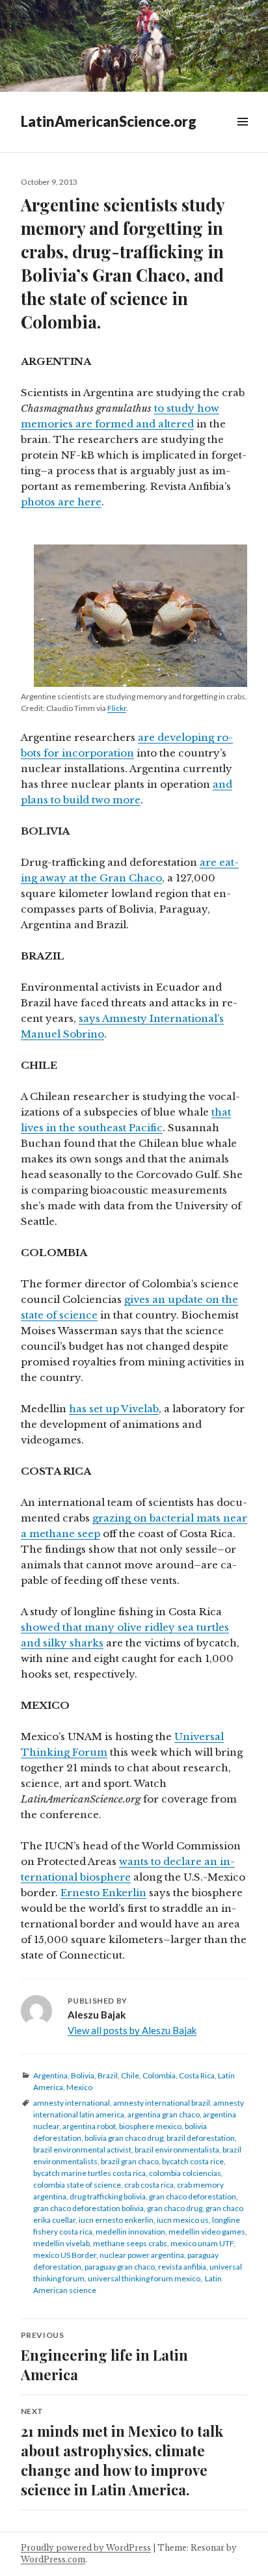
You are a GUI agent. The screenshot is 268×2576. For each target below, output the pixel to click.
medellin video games (207, 2232)
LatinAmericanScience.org (109, 121)
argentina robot (89, 2126)
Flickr (117, 708)
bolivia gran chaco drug (124, 2138)
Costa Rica (197, 2075)
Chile (130, 2075)
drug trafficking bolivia (108, 2196)
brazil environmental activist (82, 2150)
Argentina (50, 2075)
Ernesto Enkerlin (103, 1893)
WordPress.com (53, 2559)
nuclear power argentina (142, 2255)
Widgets (242, 136)
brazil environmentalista (177, 2150)
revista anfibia (182, 2267)
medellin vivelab (61, 2243)
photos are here (61, 502)
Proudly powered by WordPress (86, 2548)
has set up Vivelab (114, 1409)
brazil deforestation (201, 2138)
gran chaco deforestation (193, 2196)
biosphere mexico (150, 2126)
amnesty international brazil (162, 2103)
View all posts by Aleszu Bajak (132, 2030)
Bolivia (83, 2075)
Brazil (108, 2075)
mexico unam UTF (202, 2243)
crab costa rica (149, 2185)
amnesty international (72, 2103)
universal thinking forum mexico (144, 2278)
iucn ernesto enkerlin (116, 2220)
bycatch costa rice (193, 2161)
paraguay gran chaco (120, 2267)
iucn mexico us (183, 2220)
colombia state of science (77, 2185)
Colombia (159, 2075)
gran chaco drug (175, 2208)
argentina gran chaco (164, 2114)
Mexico (79, 2087)
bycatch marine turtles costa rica (89, 2173)
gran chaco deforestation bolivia (88, 2208)
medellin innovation (130, 2232)
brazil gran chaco (130, 2161)
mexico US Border (65, 2255)
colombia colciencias (185, 2173)
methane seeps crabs (130, 2243)
